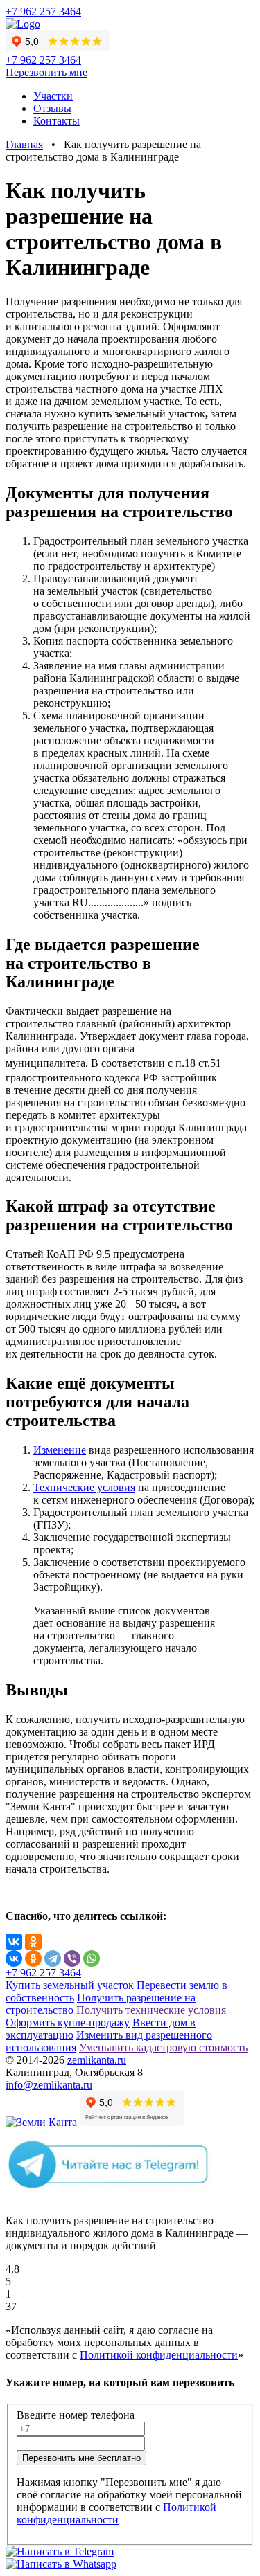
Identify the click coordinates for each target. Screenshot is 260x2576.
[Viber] (72, 1958)
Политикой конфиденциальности (159, 2355)
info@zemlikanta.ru (49, 2085)
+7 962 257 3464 (43, 11)
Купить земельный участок (70, 1985)
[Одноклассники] (33, 1942)
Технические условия (84, 1487)
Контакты (57, 121)
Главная (24, 144)
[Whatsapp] (61, 2564)
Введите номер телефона (76, 2415)
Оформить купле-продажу (68, 2023)
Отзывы (52, 108)
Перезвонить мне (46, 72)
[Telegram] (53, 1958)
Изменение (60, 1450)
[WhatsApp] (92, 1958)
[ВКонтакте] (14, 1942)
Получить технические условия (151, 2010)
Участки (53, 96)
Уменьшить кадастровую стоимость (163, 2047)
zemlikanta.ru (97, 2060)
